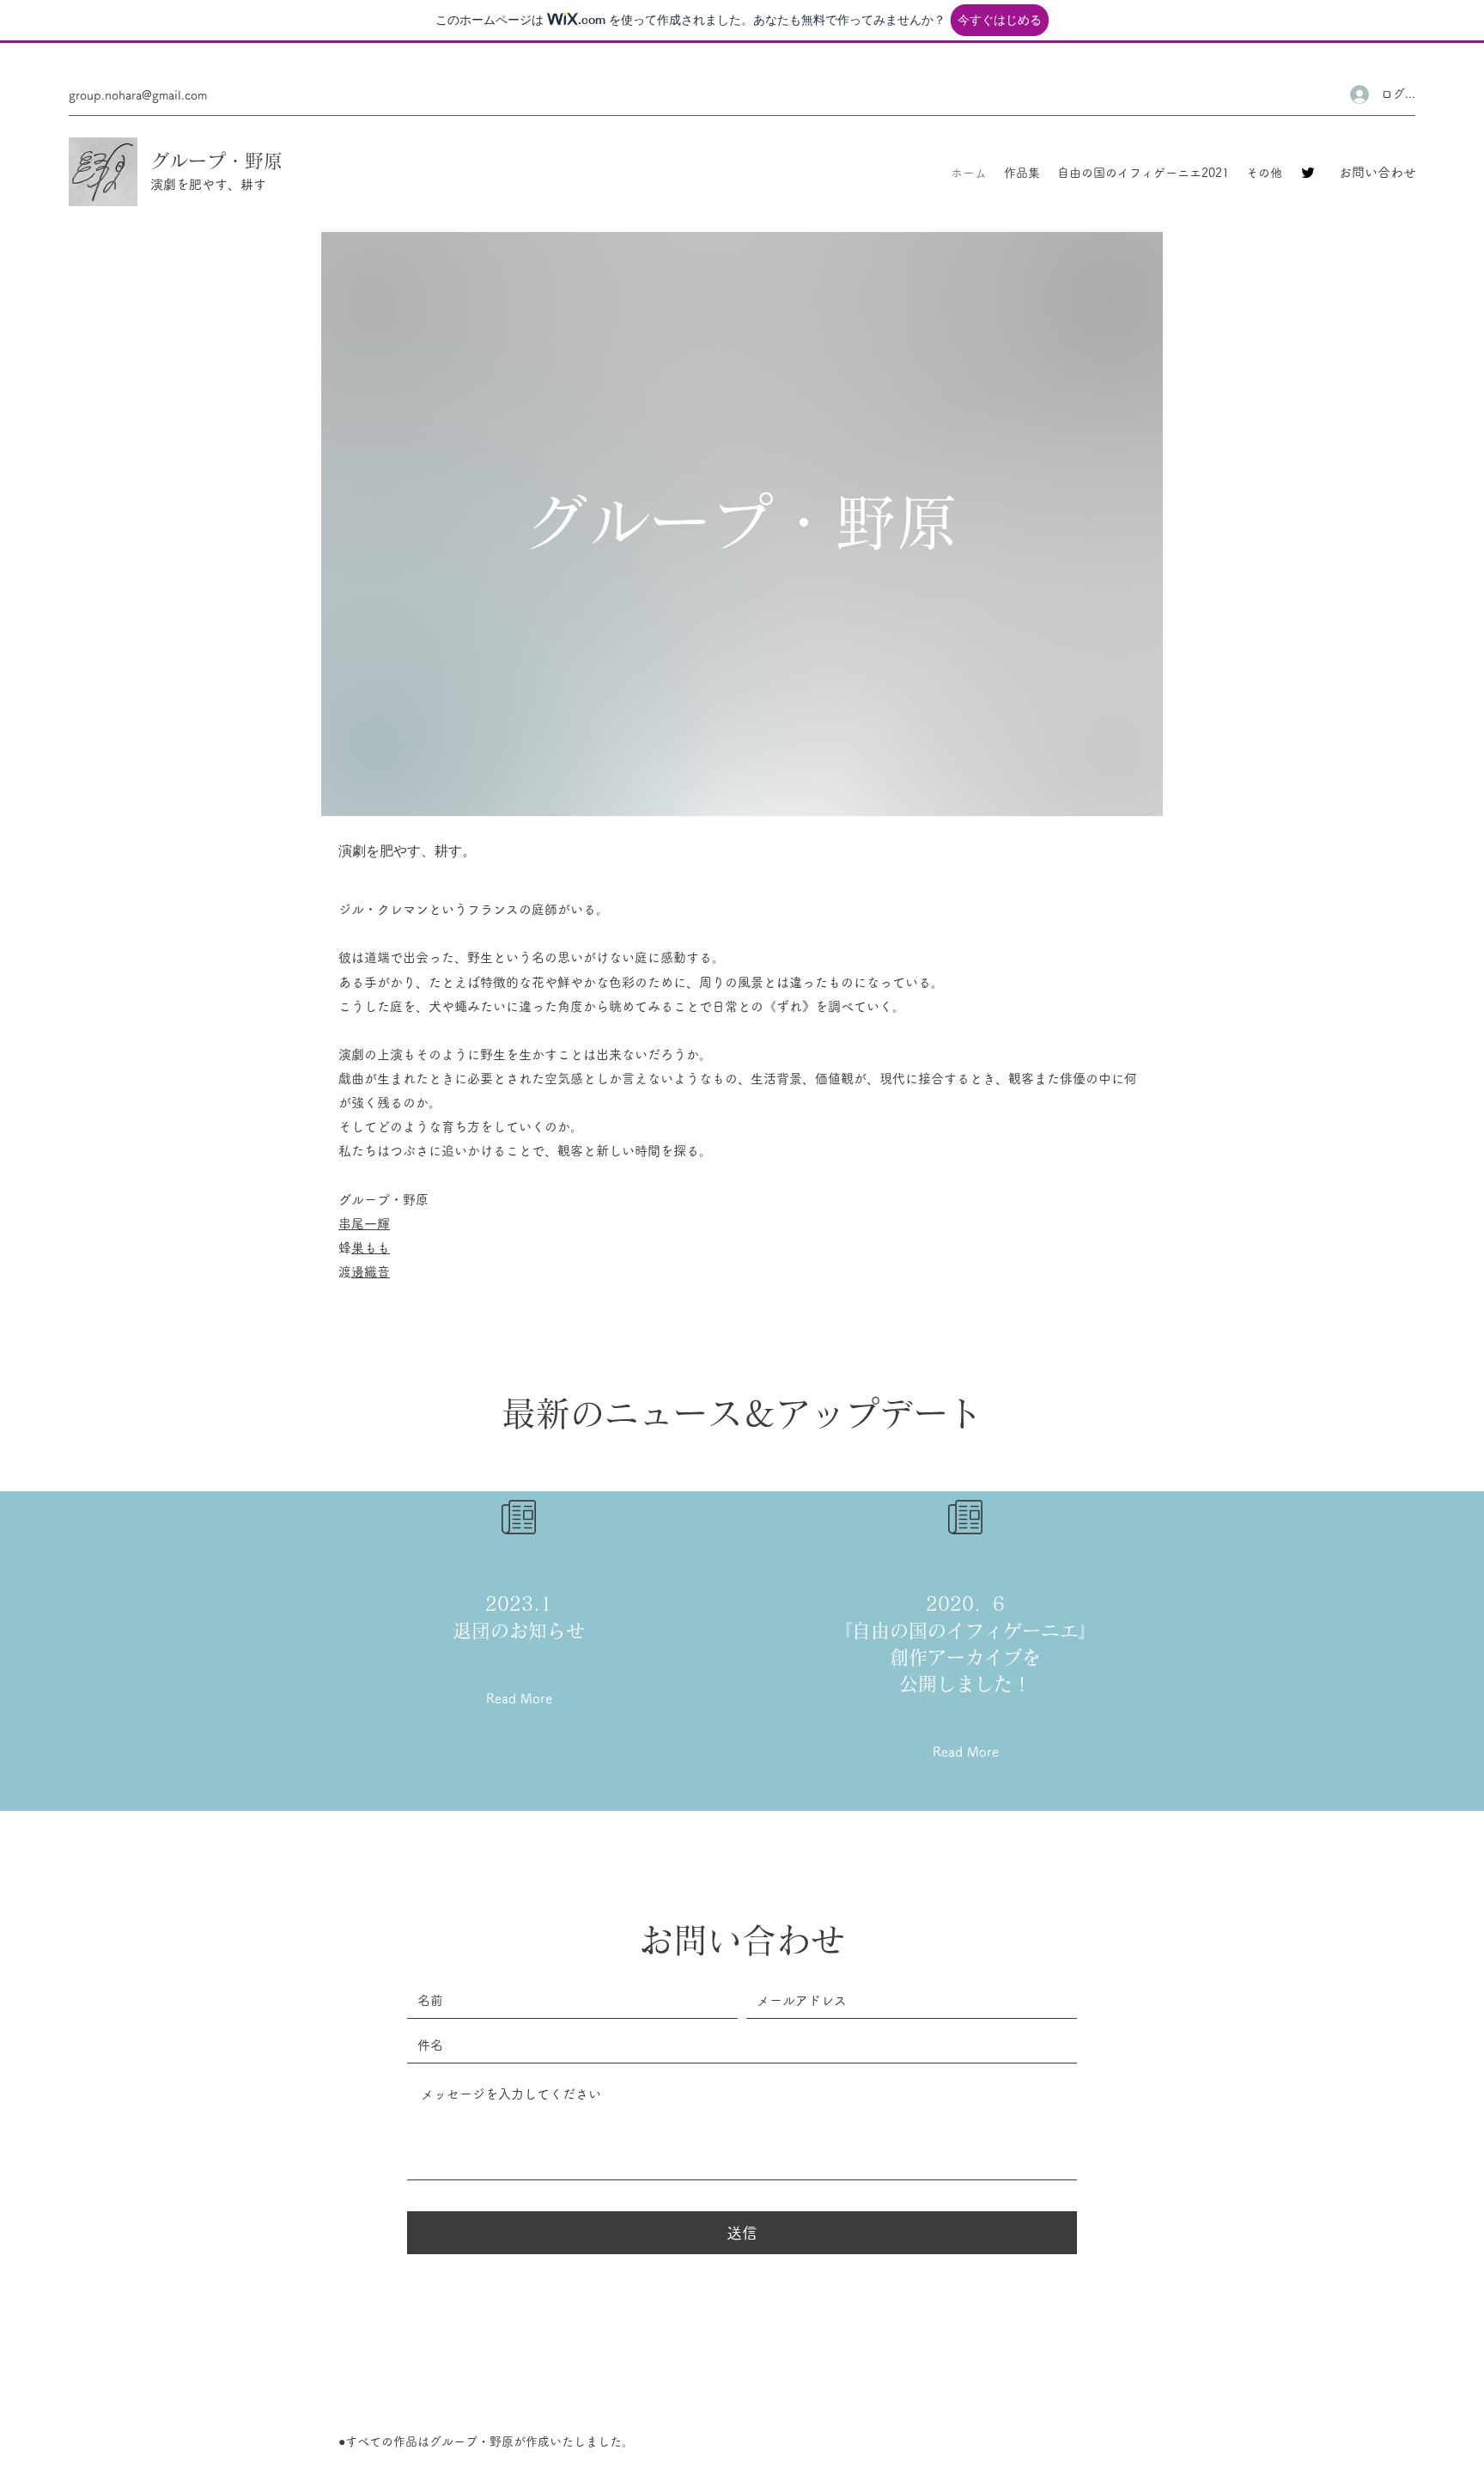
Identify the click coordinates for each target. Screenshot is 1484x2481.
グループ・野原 (216, 161)
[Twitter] (1308, 173)
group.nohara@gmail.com (138, 95)
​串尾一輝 (364, 1224)
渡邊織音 (371, 1272)
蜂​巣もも (371, 1248)
